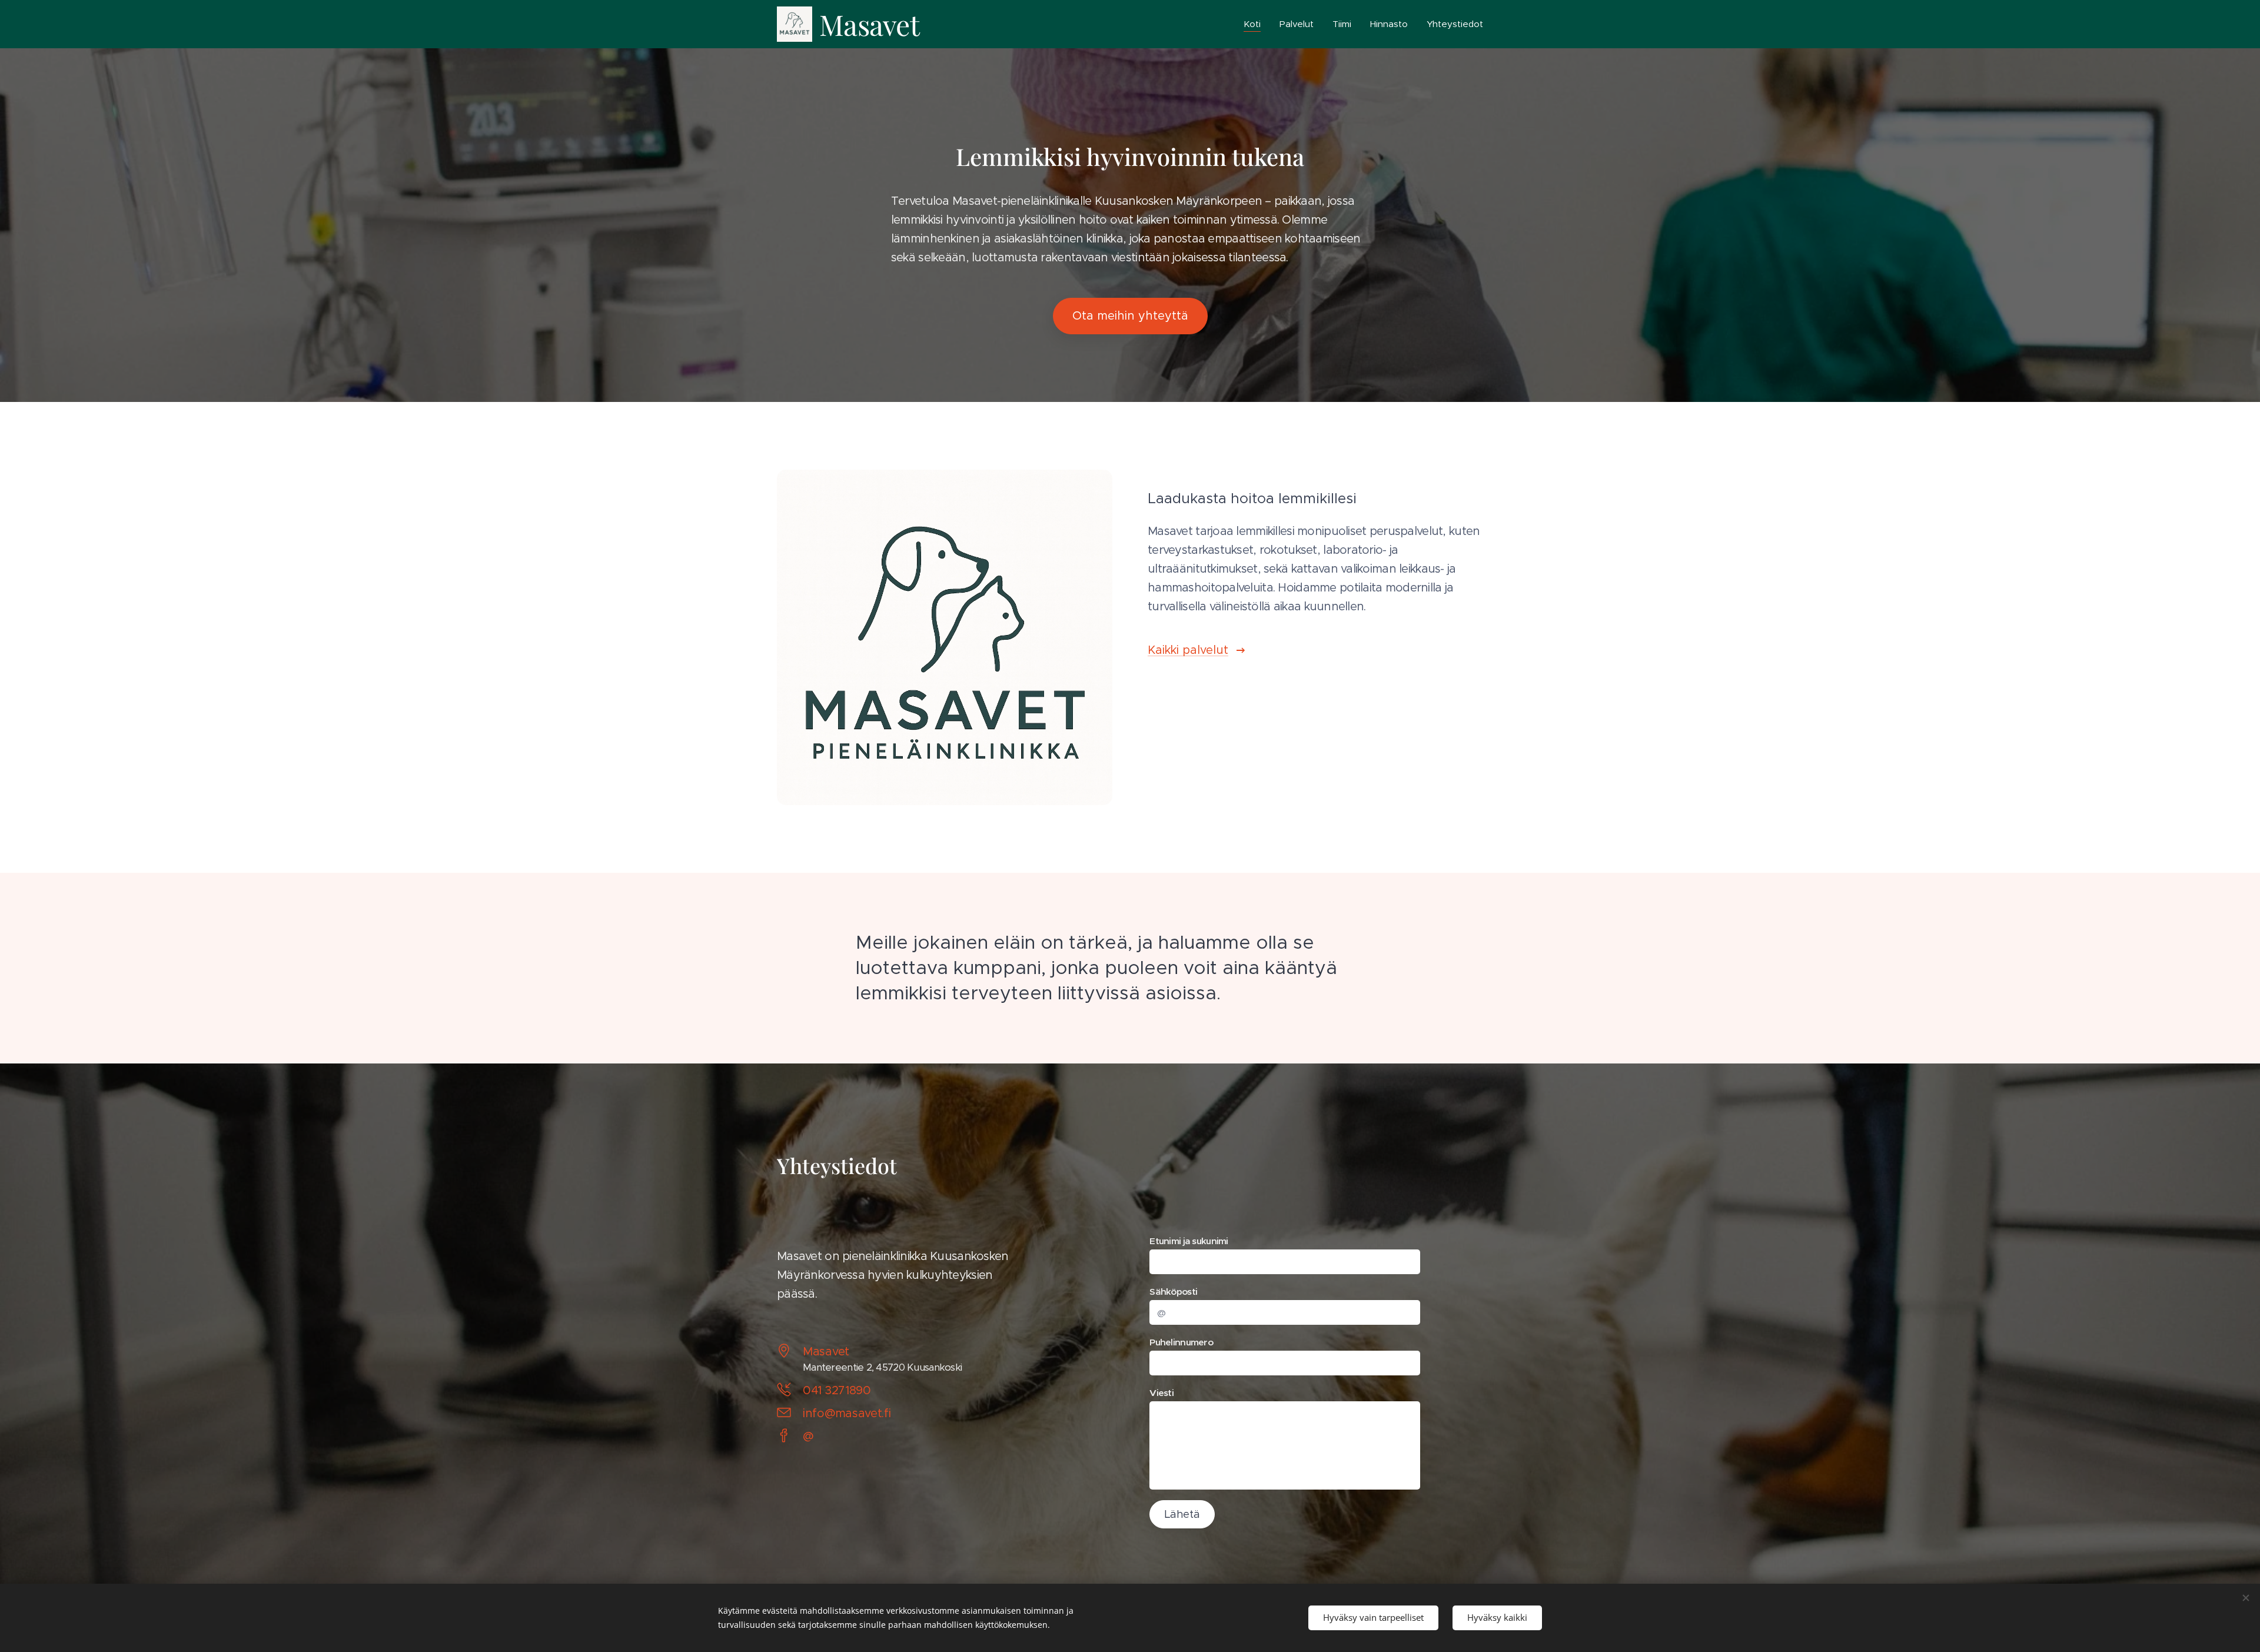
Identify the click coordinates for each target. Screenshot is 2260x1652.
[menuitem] (1255, 24)
